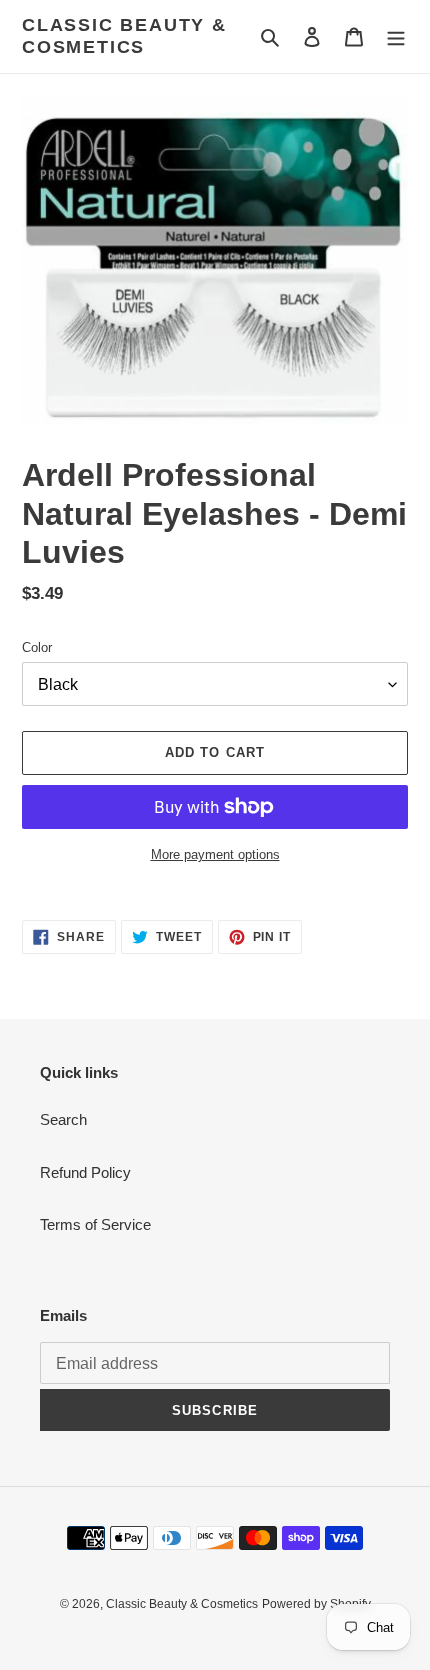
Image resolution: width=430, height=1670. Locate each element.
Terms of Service (95, 1224)
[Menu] (396, 36)
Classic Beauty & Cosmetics (124, 36)
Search (63, 1119)
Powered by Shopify (316, 1604)
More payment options (215, 854)
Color (37, 647)
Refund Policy (85, 1172)
